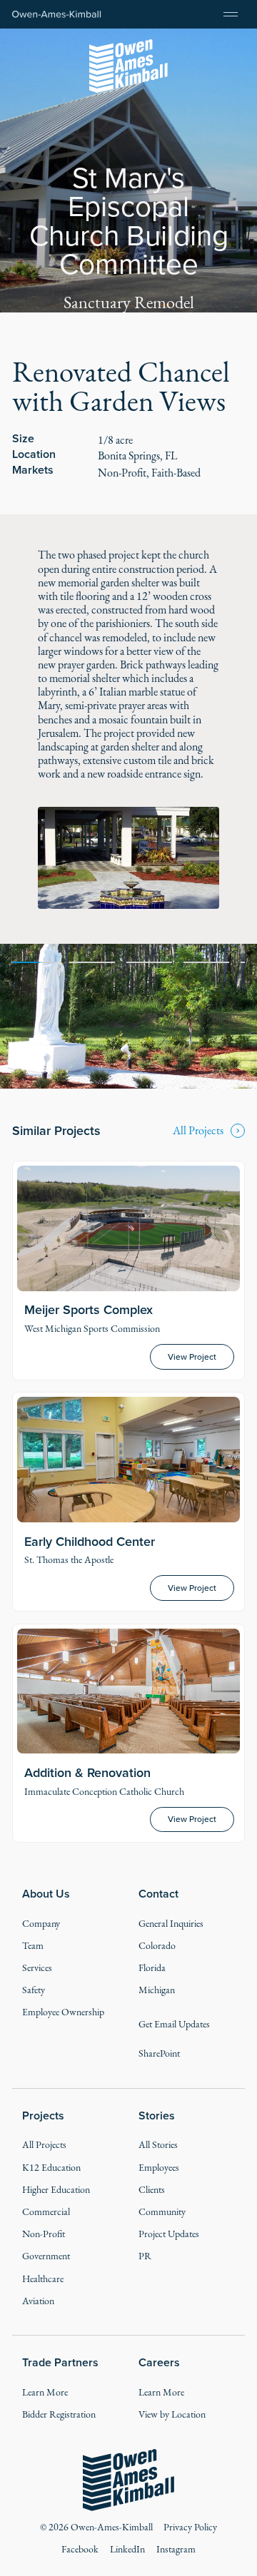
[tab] (35, 961)
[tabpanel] (128, 1016)
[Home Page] (57, 15)
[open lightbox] (128, 858)
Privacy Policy (190, 2527)
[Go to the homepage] (129, 2480)
